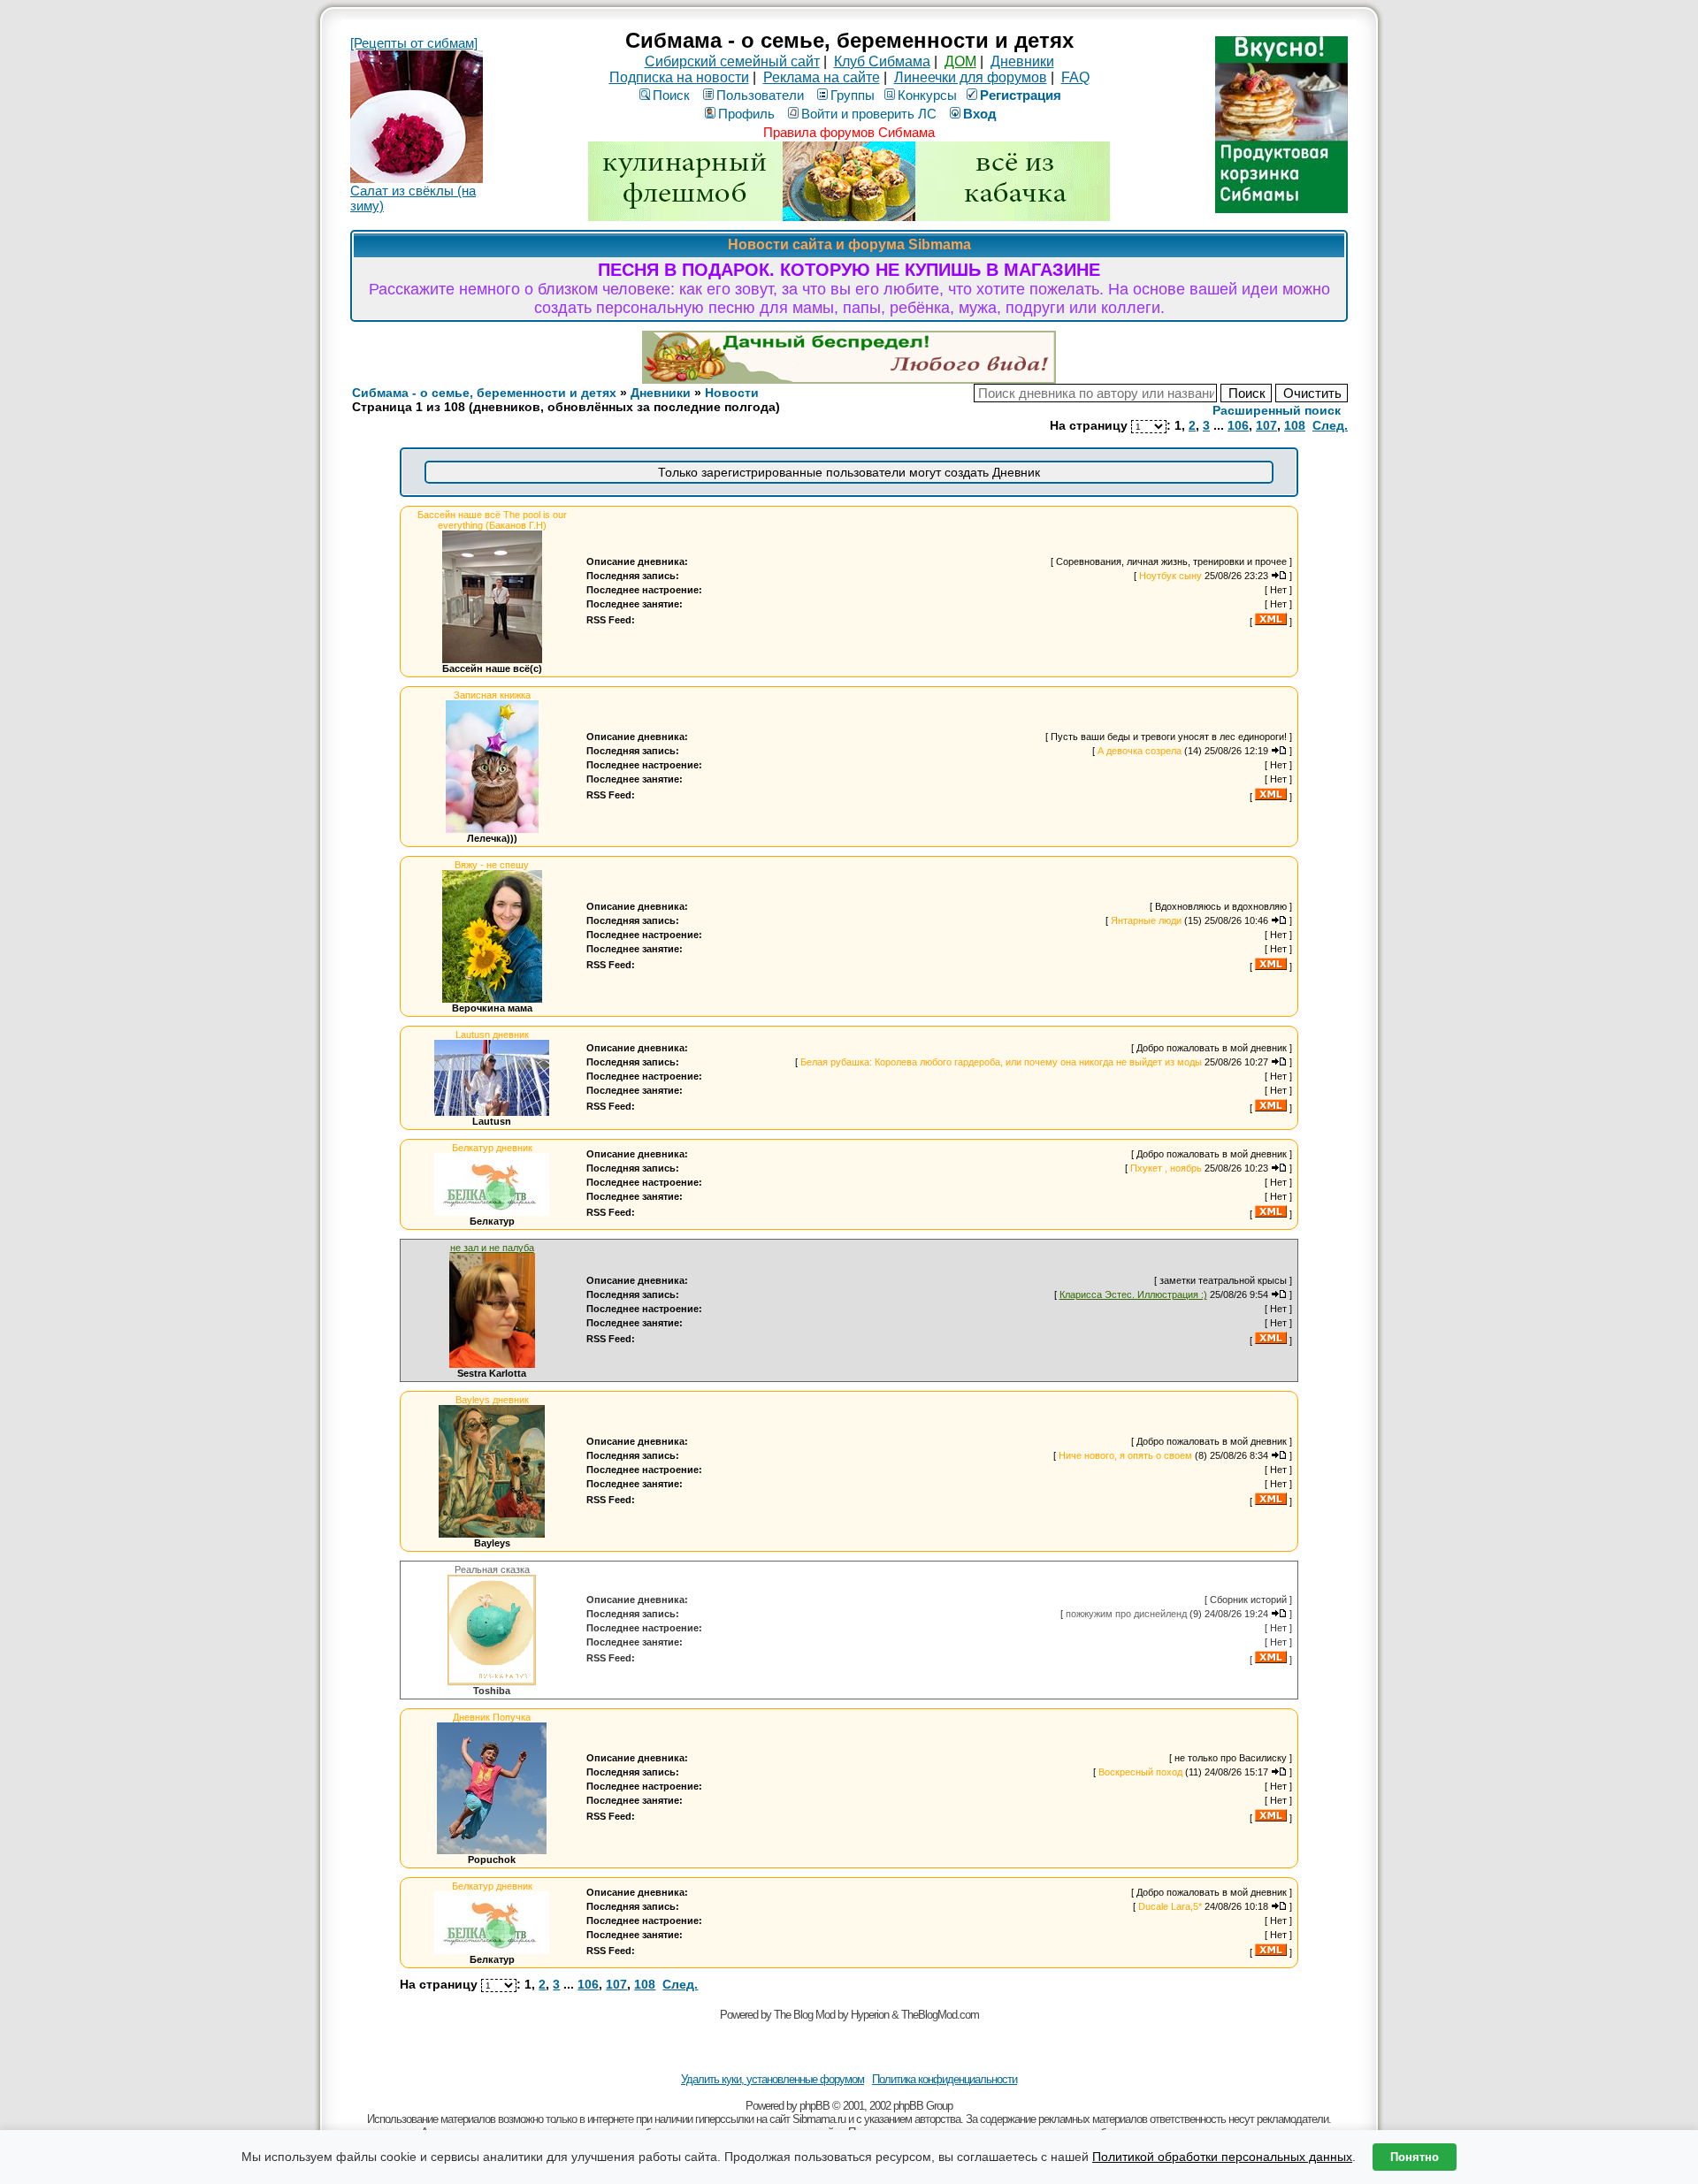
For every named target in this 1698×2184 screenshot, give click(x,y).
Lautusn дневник (492, 1035)
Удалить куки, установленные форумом (773, 2079)
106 (1238, 425)
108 (1295, 425)
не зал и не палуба (492, 1248)
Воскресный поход (1140, 1772)
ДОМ (960, 61)
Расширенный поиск (1277, 410)
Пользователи (760, 95)
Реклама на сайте (822, 77)
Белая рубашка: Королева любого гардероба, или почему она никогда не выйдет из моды (1001, 1062)
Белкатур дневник (492, 1148)
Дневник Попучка (492, 1717)
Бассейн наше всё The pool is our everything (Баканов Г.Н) (492, 520)
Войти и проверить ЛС (869, 114)
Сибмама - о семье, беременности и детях (484, 393)
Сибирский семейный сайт (732, 61)
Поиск (671, 95)
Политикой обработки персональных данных (1222, 2157)
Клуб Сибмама (882, 61)
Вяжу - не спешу (492, 865)
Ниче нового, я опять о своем (1125, 1455)
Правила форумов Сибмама (849, 132)
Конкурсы (927, 95)
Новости (732, 393)
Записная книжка (492, 695)
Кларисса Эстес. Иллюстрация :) (1133, 1294)
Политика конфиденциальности (945, 2079)
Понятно (1415, 2157)
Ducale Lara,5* (1170, 1906)
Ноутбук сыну (1170, 576)
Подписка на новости (679, 77)
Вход (980, 114)
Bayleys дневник (492, 1400)
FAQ (1075, 77)
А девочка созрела (1140, 751)
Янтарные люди (1146, 920)
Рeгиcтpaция (1021, 95)
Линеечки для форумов (971, 77)
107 (1266, 425)
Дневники (1022, 61)
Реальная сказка (492, 1569)
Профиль (746, 114)
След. (1330, 425)
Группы (853, 95)
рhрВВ (815, 2106)
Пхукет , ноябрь (1166, 1168)
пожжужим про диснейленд (1126, 1614)
